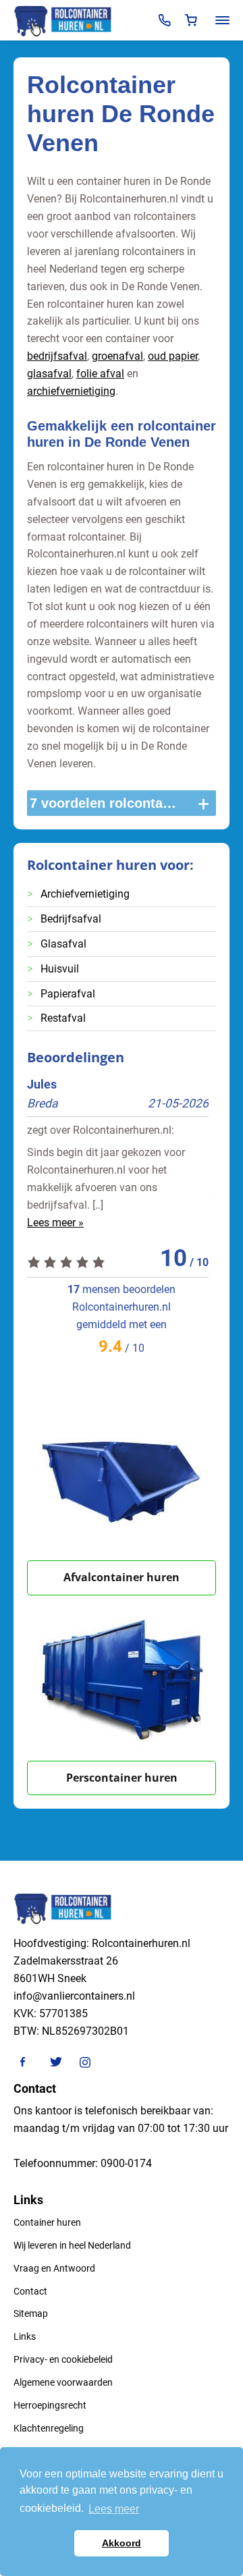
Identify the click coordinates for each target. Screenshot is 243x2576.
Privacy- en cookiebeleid (63, 2359)
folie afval (100, 374)
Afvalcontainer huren (122, 1577)
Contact (30, 2291)
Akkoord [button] (122, 2543)
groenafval (117, 356)
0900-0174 (126, 2163)
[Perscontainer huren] (122, 1678)
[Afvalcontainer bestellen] (122, 1478)
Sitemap (31, 2313)
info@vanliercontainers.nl (74, 1996)
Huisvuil (60, 969)
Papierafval (68, 994)
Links (25, 2336)
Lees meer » (55, 1223)
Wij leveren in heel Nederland (72, 2245)
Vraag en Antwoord (54, 2268)
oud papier (173, 356)
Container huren (47, 2222)
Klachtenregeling (49, 2428)
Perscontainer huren (122, 1778)
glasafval (49, 374)
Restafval (63, 1018)
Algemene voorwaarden (63, 2382)
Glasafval (63, 944)
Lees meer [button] (114, 2509)
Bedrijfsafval (71, 919)
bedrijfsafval (57, 356)
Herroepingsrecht (50, 2405)
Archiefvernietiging (85, 894)
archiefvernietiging (71, 391)
